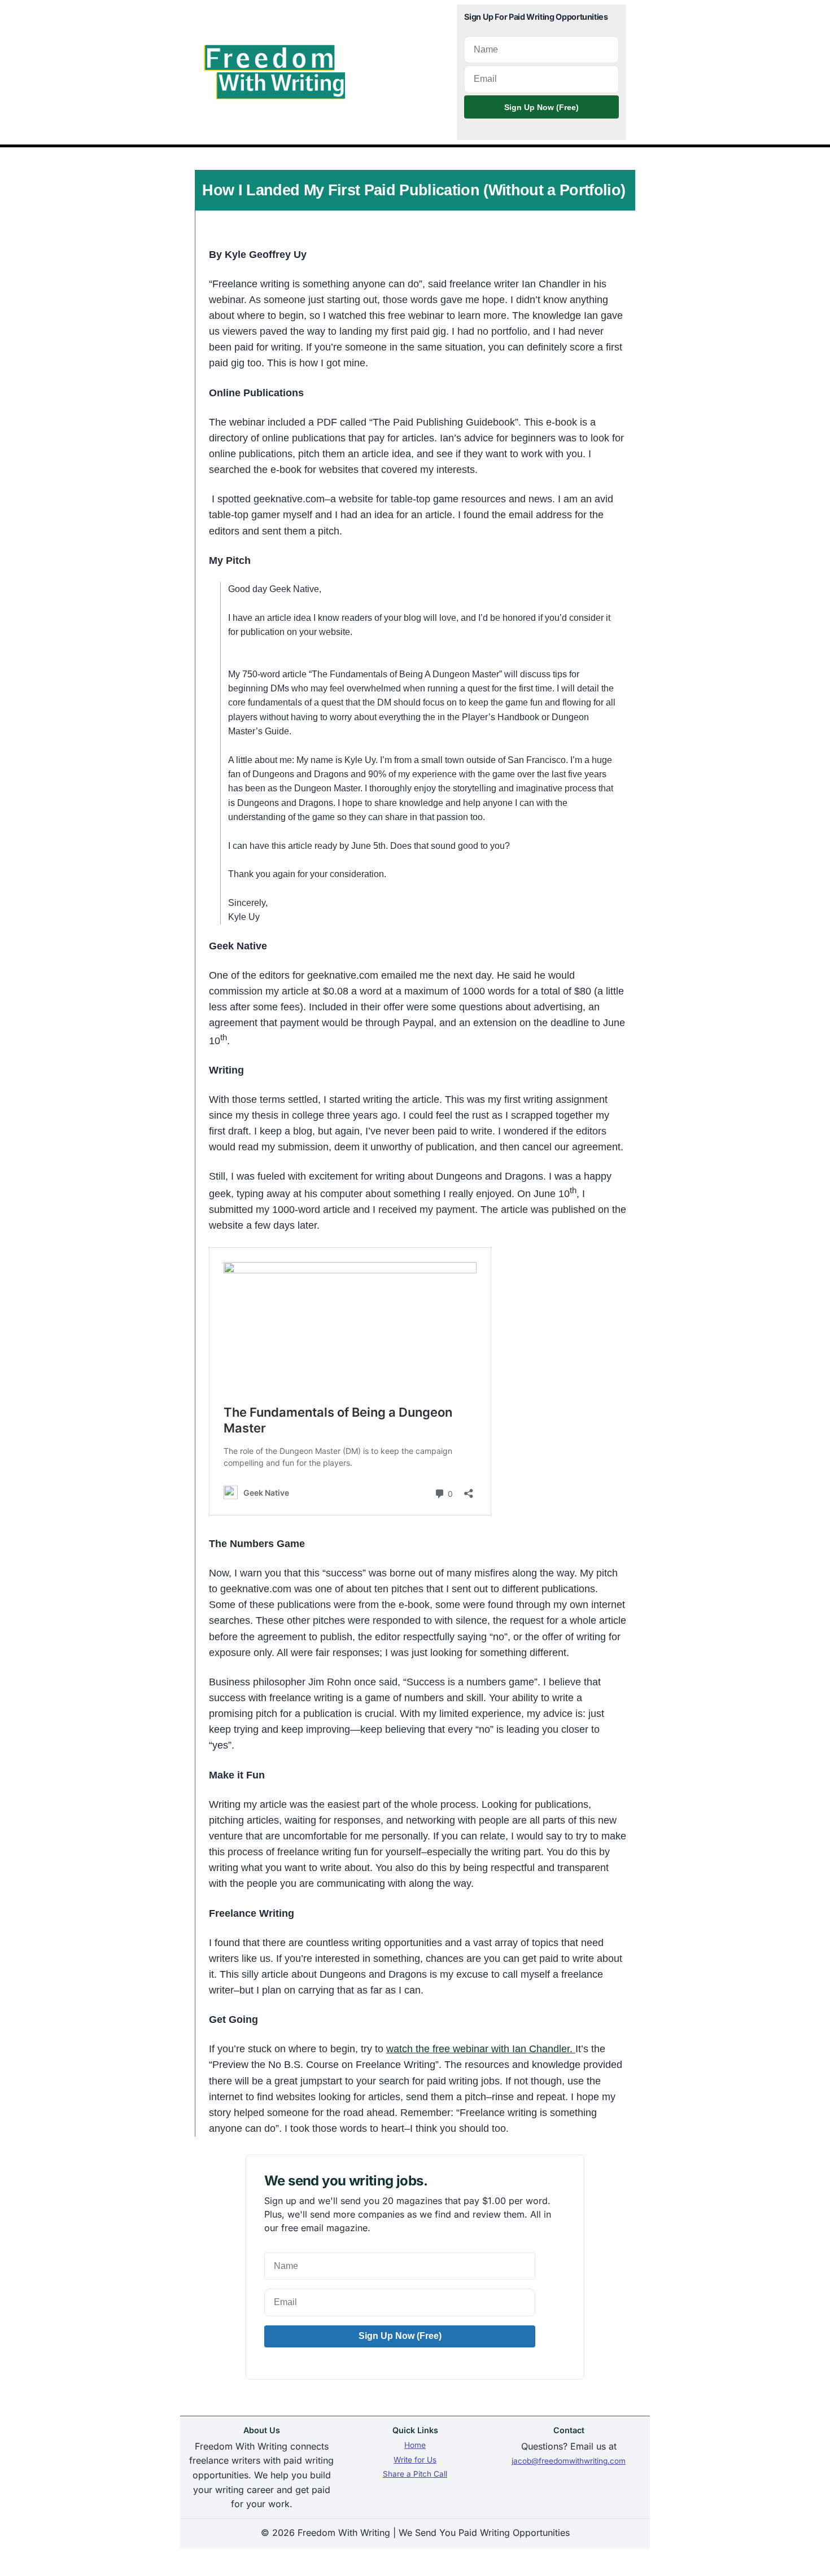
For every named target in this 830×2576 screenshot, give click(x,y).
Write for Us (415, 2460)
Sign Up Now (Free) (541, 107)
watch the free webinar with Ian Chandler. (481, 2049)
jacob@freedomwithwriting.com (569, 2461)
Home (415, 2445)
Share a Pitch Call (415, 2474)
